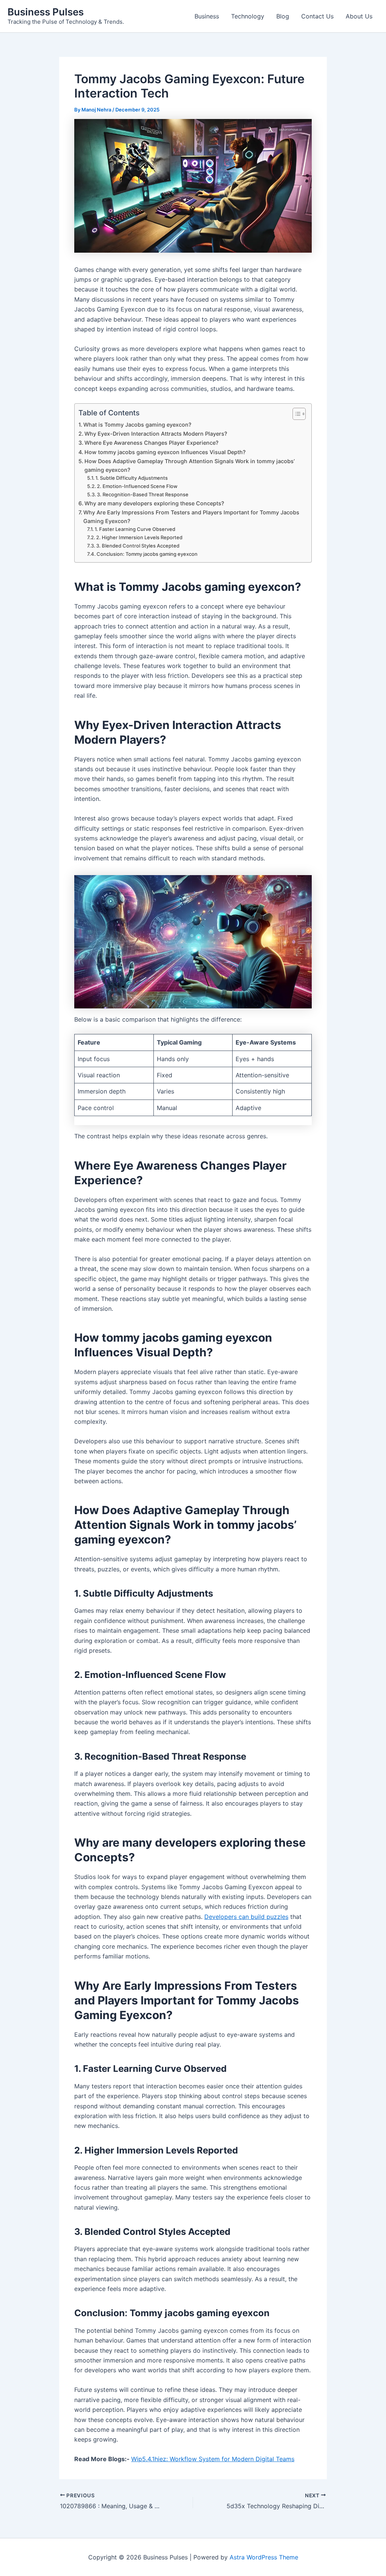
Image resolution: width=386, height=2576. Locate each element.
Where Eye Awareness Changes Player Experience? (152, 443)
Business (207, 16)
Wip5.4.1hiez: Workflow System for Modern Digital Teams (213, 2459)
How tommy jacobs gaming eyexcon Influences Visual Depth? (165, 452)
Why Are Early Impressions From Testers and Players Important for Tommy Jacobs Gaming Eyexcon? (191, 517)
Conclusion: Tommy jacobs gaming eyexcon (147, 554)
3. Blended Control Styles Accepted (138, 546)
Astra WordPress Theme (264, 2557)
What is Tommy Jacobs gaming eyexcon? (137, 425)
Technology (248, 16)
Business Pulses (46, 12)
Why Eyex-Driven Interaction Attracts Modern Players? (156, 434)
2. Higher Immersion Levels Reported (139, 537)
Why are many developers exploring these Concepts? (154, 503)
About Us (359, 16)
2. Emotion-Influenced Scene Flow (137, 486)
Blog (283, 16)
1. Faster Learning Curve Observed (135, 529)
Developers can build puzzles (246, 1917)
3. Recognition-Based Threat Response (143, 494)
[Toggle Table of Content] (295, 414)
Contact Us (317, 16)
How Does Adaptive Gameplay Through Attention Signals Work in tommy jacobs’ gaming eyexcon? (190, 465)
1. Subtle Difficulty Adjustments (132, 478)
